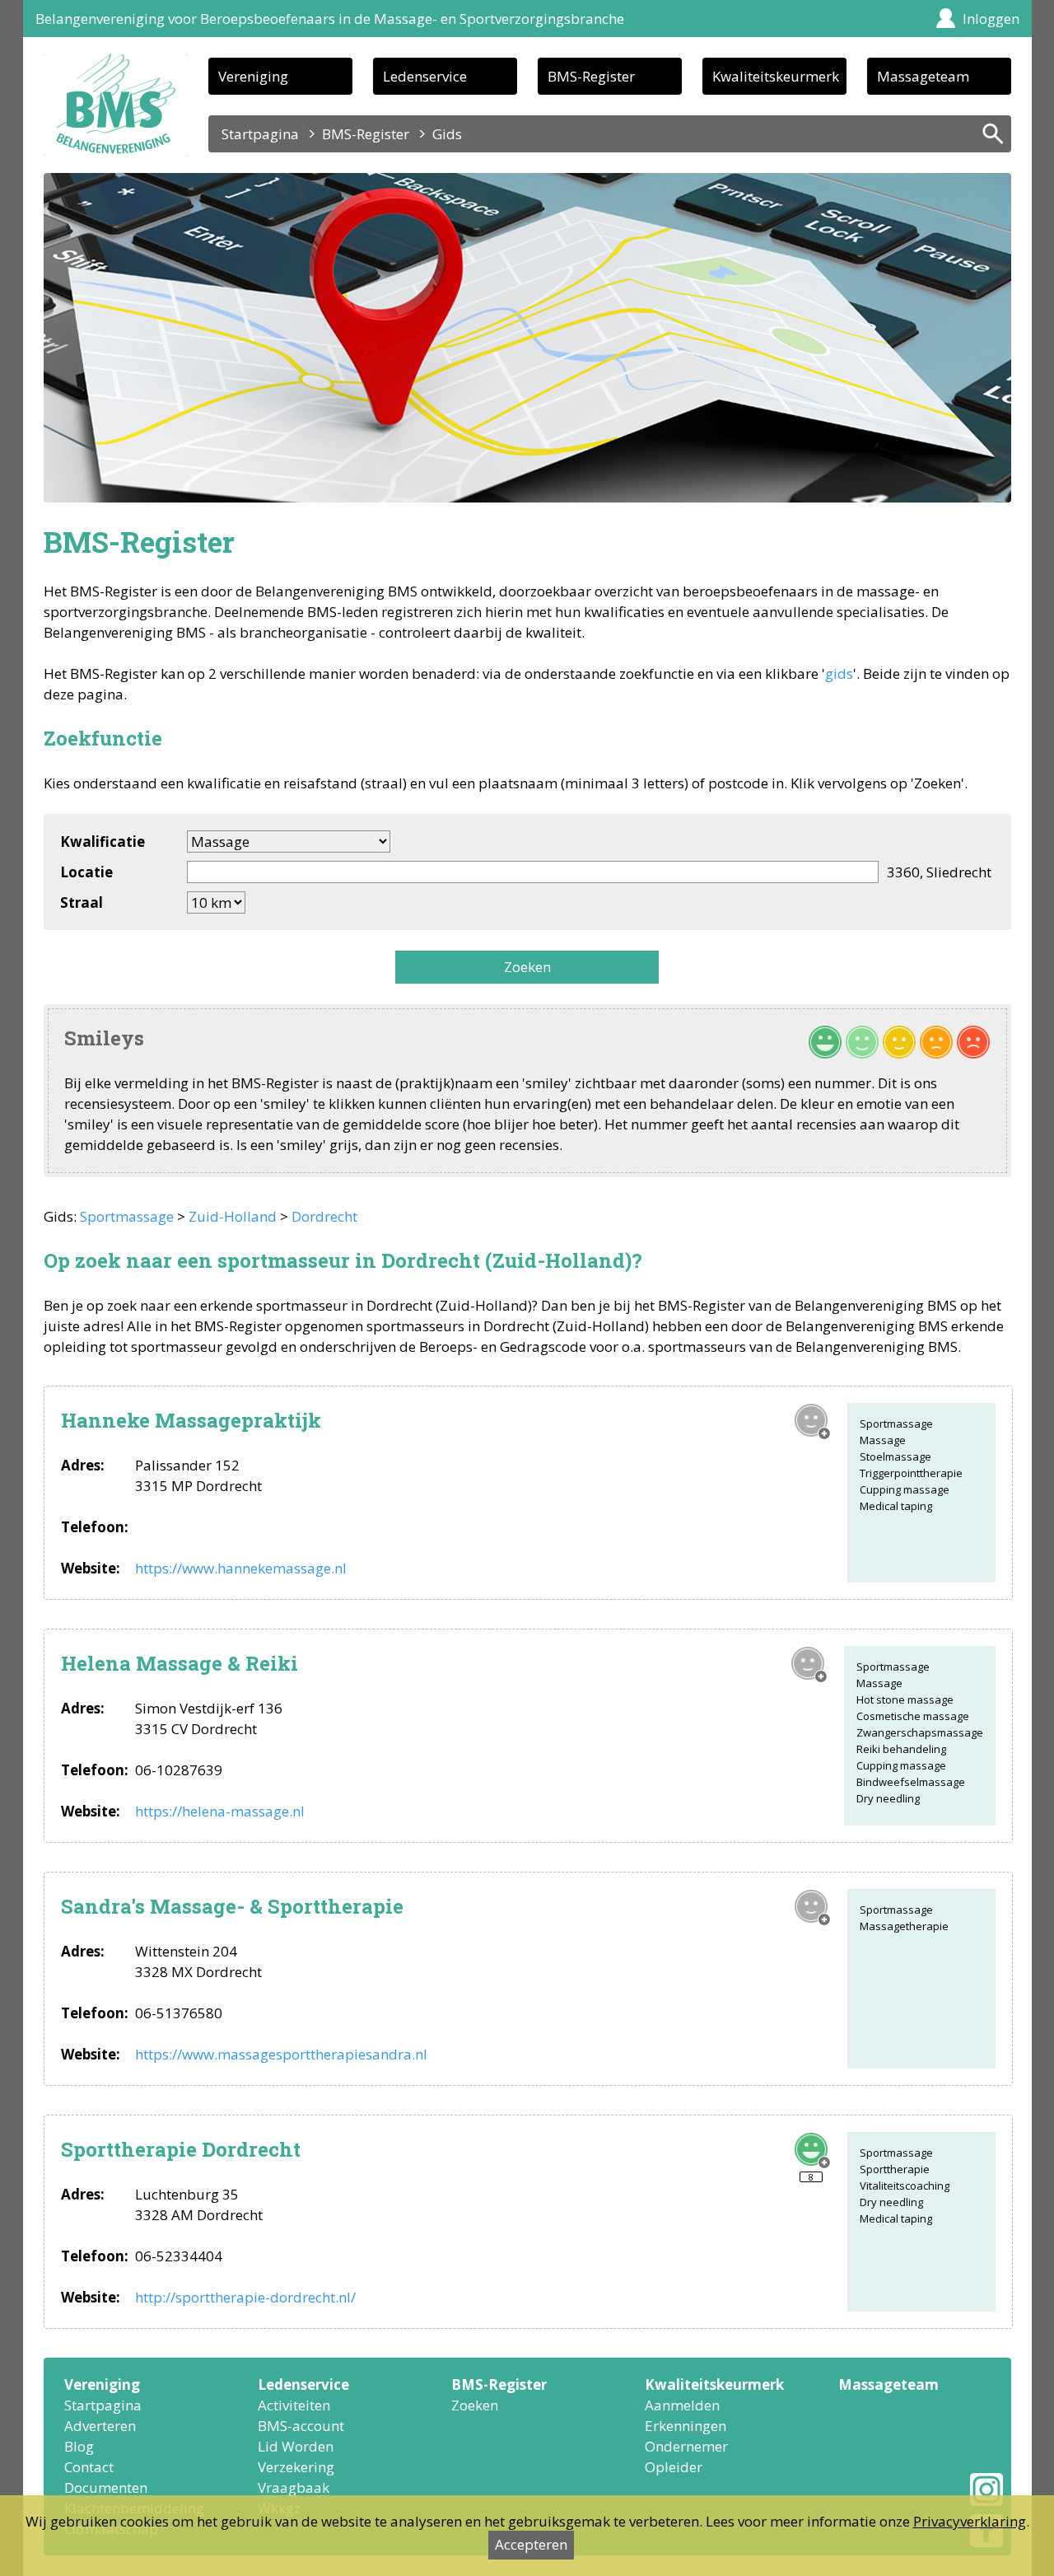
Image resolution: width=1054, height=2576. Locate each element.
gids (839, 673)
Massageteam (923, 76)
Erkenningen (686, 2426)
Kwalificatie (103, 842)
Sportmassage (127, 1216)
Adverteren (100, 2426)
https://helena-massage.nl (220, 1811)
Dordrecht (324, 1216)
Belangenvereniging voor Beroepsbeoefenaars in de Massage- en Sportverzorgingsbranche (330, 19)
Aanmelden (682, 2405)
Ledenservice (425, 76)
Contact (89, 2467)
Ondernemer (686, 2446)
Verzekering (296, 2467)
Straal (82, 902)
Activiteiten (294, 2405)
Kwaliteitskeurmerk (776, 76)
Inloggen (991, 19)
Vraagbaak (294, 2487)
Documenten (106, 2487)
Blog (79, 2446)
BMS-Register (591, 76)
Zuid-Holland (233, 1216)
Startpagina (260, 134)
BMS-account (301, 2426)
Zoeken (527, 967)
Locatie (86, 872)
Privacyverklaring (970, 2521)
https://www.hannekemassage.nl (241, 1568)
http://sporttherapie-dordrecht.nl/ (245, 2297)
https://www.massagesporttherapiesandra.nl (281, 2054)
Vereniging (253, 76)
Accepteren (531, 2544)
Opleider (674, 2467)
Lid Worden (296, 2446)
